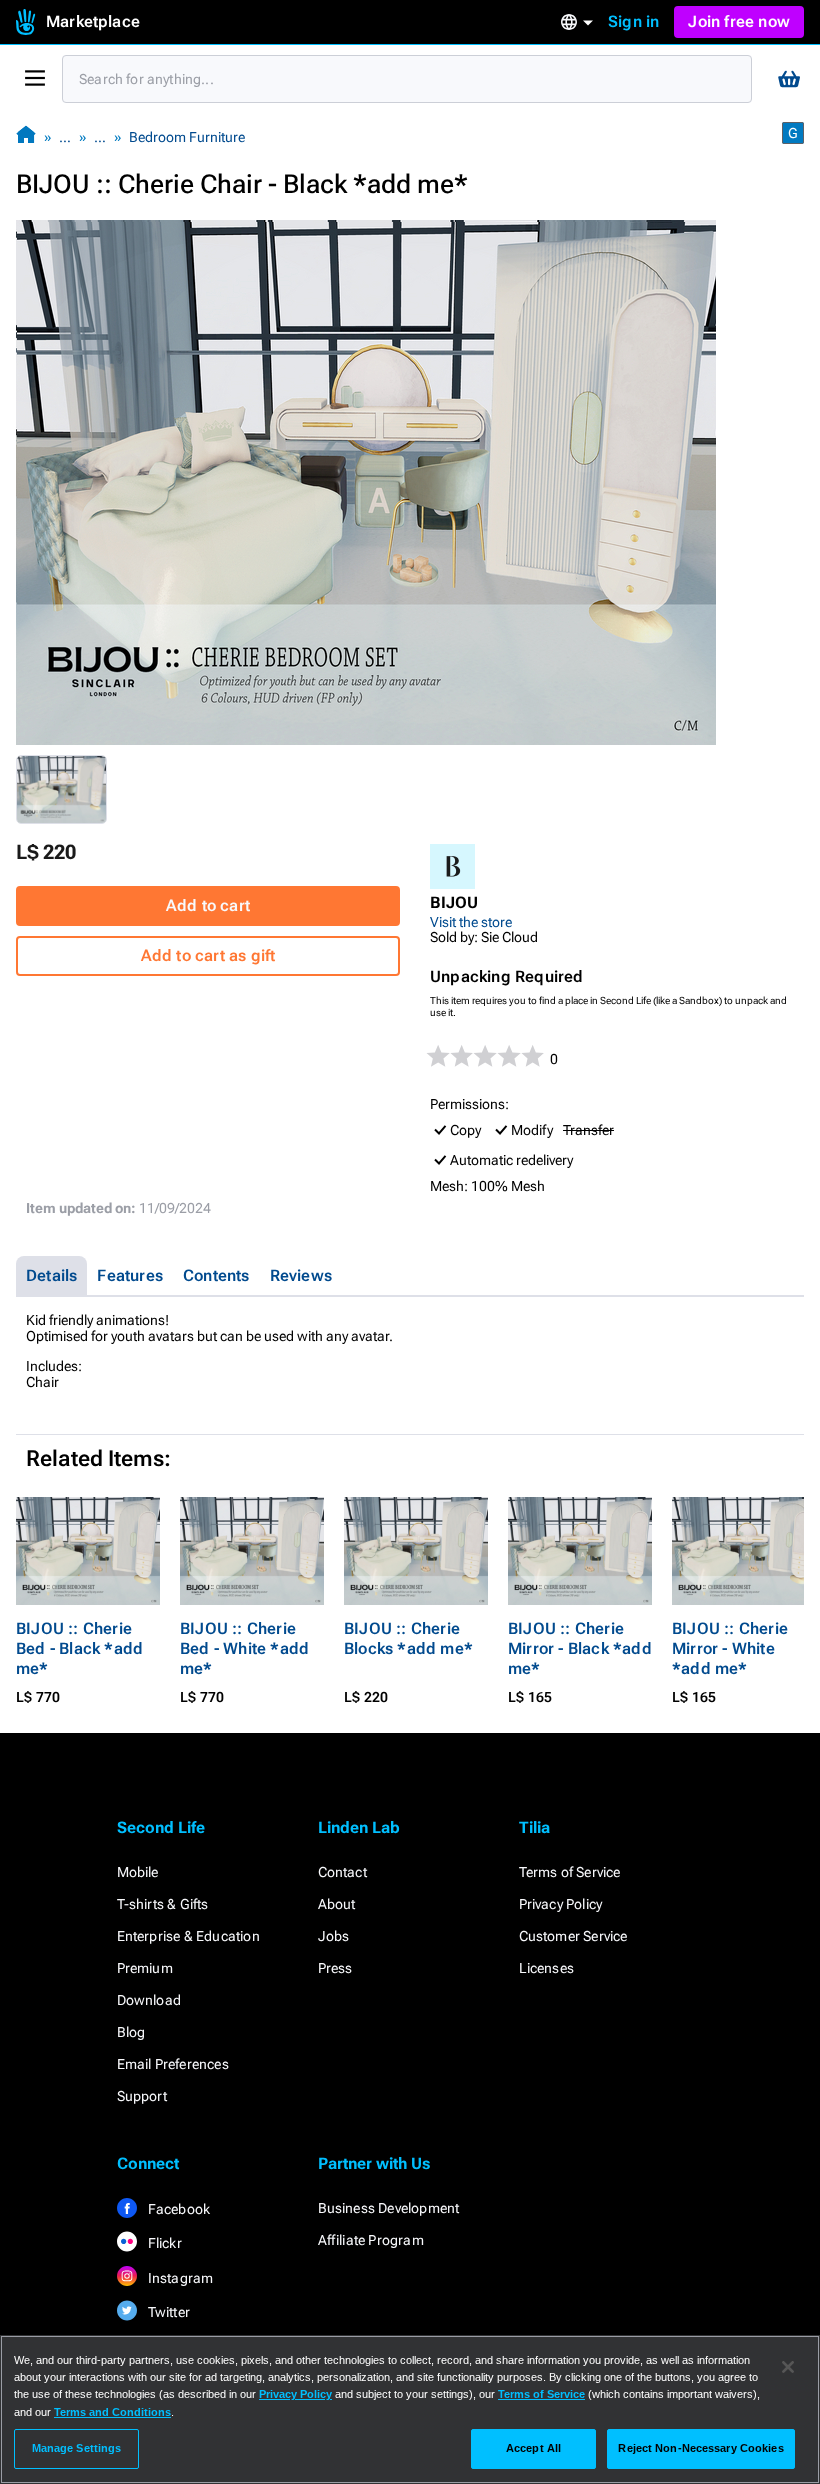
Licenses (547, 1968)
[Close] (788, 2367)
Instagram (179, 2278)
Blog (131, 2032)
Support (142, 2096)
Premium (145, 1968)
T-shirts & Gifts (163, 1904)
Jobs (334, 1936)
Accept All (533, 2448)
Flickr (163, 2243)
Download (149, 2000)
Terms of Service (570, 1872)
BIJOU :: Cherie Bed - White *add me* (244, 1648)
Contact (342, 1872)
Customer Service (573, 1936)
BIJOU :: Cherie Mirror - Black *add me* (580, 1648)
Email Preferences (173, 2064)
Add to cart (208, 905)
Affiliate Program (371, 2240)
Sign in (633, 21)
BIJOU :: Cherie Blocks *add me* (408, 1638)
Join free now (739, 21)
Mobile (138, 1872)
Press (335, 1968)
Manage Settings (77, 2448)
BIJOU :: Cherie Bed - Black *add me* (79, 1648)
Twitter (168, 2312)
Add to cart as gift (208, 955)
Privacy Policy (561, 1904)
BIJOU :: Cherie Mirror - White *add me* (730, 1648)
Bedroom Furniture (187, 137)
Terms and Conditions (112, 2412)
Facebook (178, 2209)
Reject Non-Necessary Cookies (700, 2448)
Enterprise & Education (188, 1936)
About (337, 1904)
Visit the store (471, 922)
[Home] (26, 136)
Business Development (389, 2208)
